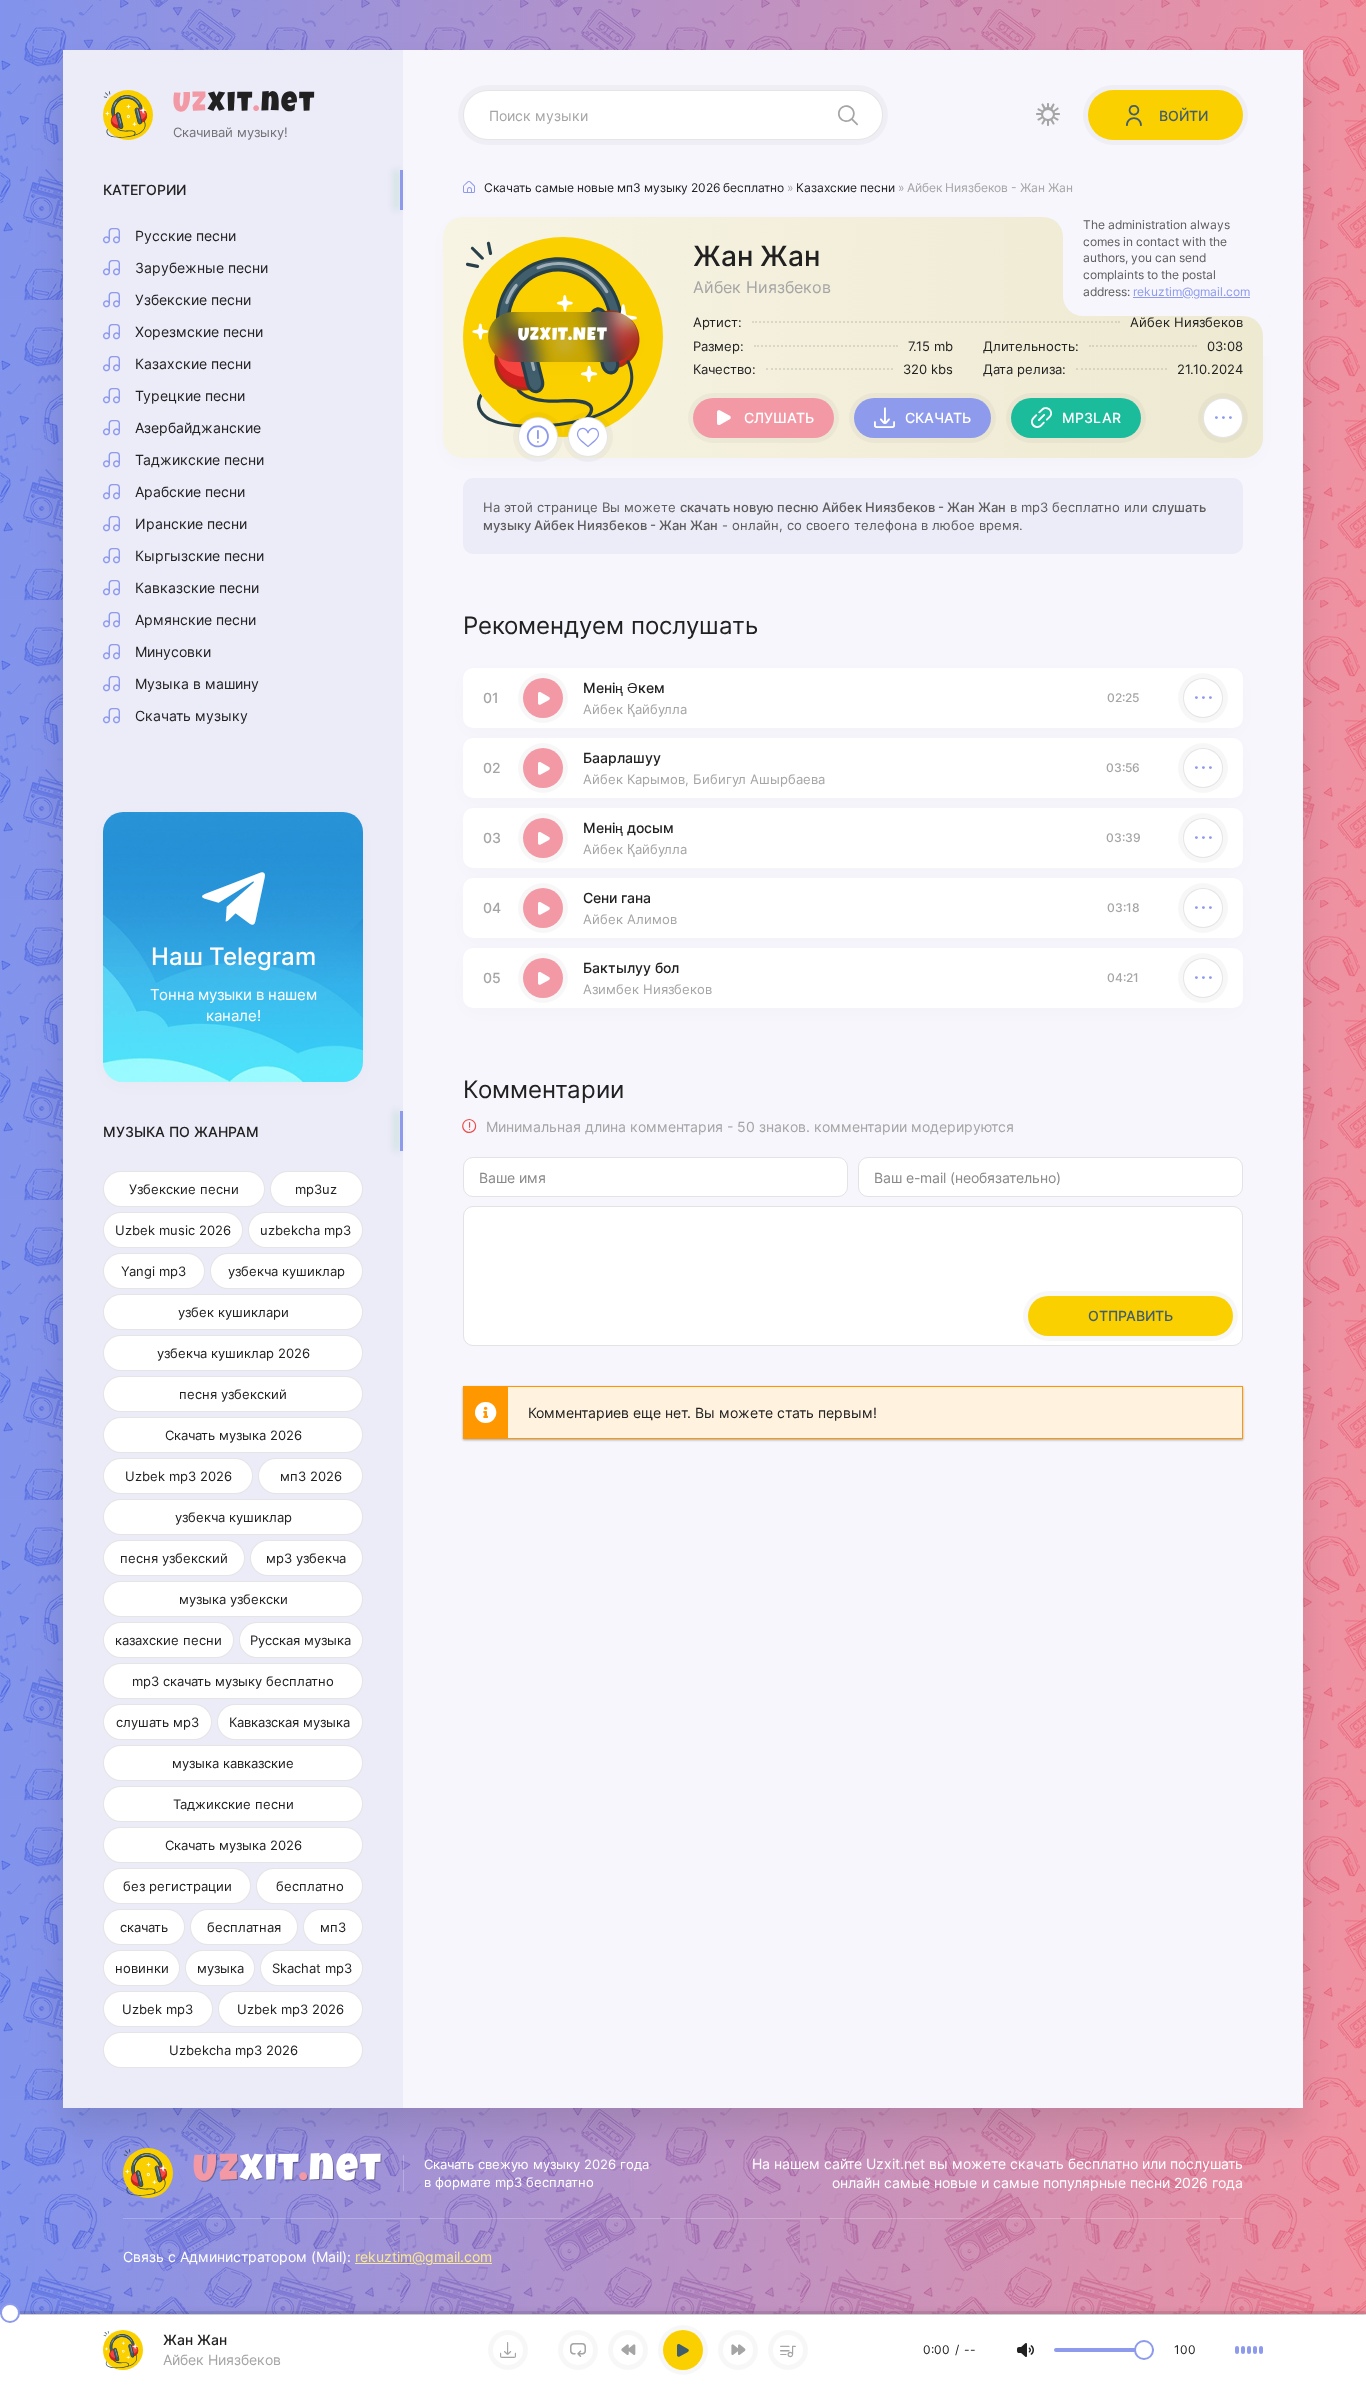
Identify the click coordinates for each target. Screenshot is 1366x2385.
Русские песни (185, 235)
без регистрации (177, 1886)
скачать (144, 1927)
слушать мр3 (157, 1722)
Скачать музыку (191, 715)
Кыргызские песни (199, 555)
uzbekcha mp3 (305, 1230)
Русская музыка (300, 1640)
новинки (142, 1968)
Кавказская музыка (289, 1722)
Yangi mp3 (153, 1271)
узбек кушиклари (233, 1312)
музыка (220, 1968)
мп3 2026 (311, 1476)
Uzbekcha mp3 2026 (233, 2050)
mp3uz (316, 1189)
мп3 (333, 1927)
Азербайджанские (198, 427)
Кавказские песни (197, 587)
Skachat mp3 (312, 1968)
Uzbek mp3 (157, 2009)
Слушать (779, 417)
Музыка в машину (197, 683)
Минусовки (173, 651)
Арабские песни (190, 491)
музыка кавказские (233, 1763)
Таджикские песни (199, 459)
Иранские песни (191, 523)
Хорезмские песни (199, 331)
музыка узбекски (233, 1599)
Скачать (938, 417)
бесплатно (310, 1886)
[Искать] (848, 115)
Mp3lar (1091, 417)
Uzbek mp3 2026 (178, 1476)
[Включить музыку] (683, 2350)
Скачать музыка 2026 (233, 1435)
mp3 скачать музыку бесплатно (233, 1681)
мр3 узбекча (306, 1558)
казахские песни (168, 1640)
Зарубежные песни (201, 267)
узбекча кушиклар (286, 1271)
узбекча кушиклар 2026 (233, 1353)
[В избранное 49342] (588, 437)
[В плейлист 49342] (1223, 418)
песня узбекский (233, 1394)
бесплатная (244, 1927)
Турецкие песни (190, 395)
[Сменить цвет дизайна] (1048, 115)
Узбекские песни (193, 299)
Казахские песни (193, 363)
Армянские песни (195, 619)
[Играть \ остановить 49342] (543, 698)
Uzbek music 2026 (173, 1230)
